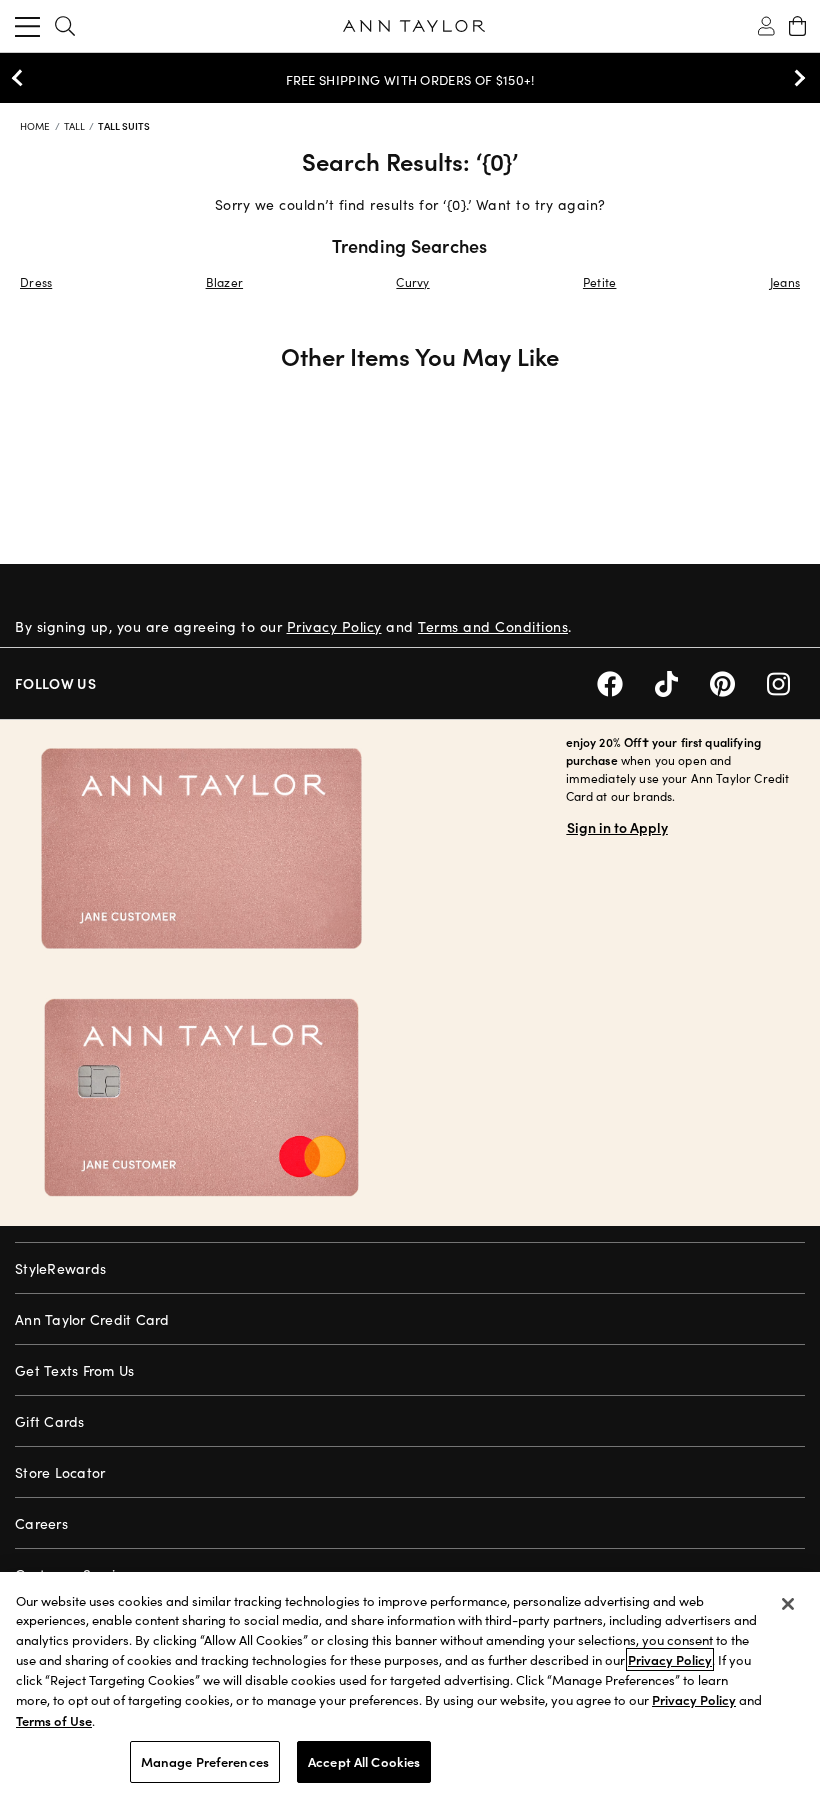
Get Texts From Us (74, 1370)
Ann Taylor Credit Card (92, 1319)
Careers (41, 1523)
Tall (76, 126)
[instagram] (786, 681)
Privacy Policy (334, 626)
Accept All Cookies (364, 1761)
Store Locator (60, 1472)
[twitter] (682, 681)
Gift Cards (50, 1421)
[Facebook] (626, 681)
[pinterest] (738, 681)
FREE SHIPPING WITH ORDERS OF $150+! (410, 80)
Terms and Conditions (493, 626)
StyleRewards (60, 1268)
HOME (37, 126)
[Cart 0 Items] (797, 26)
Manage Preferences (205, 1761)
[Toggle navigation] (27, 26)
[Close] (788, 1604)
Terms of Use (54, 1720)
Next (795, 78)
